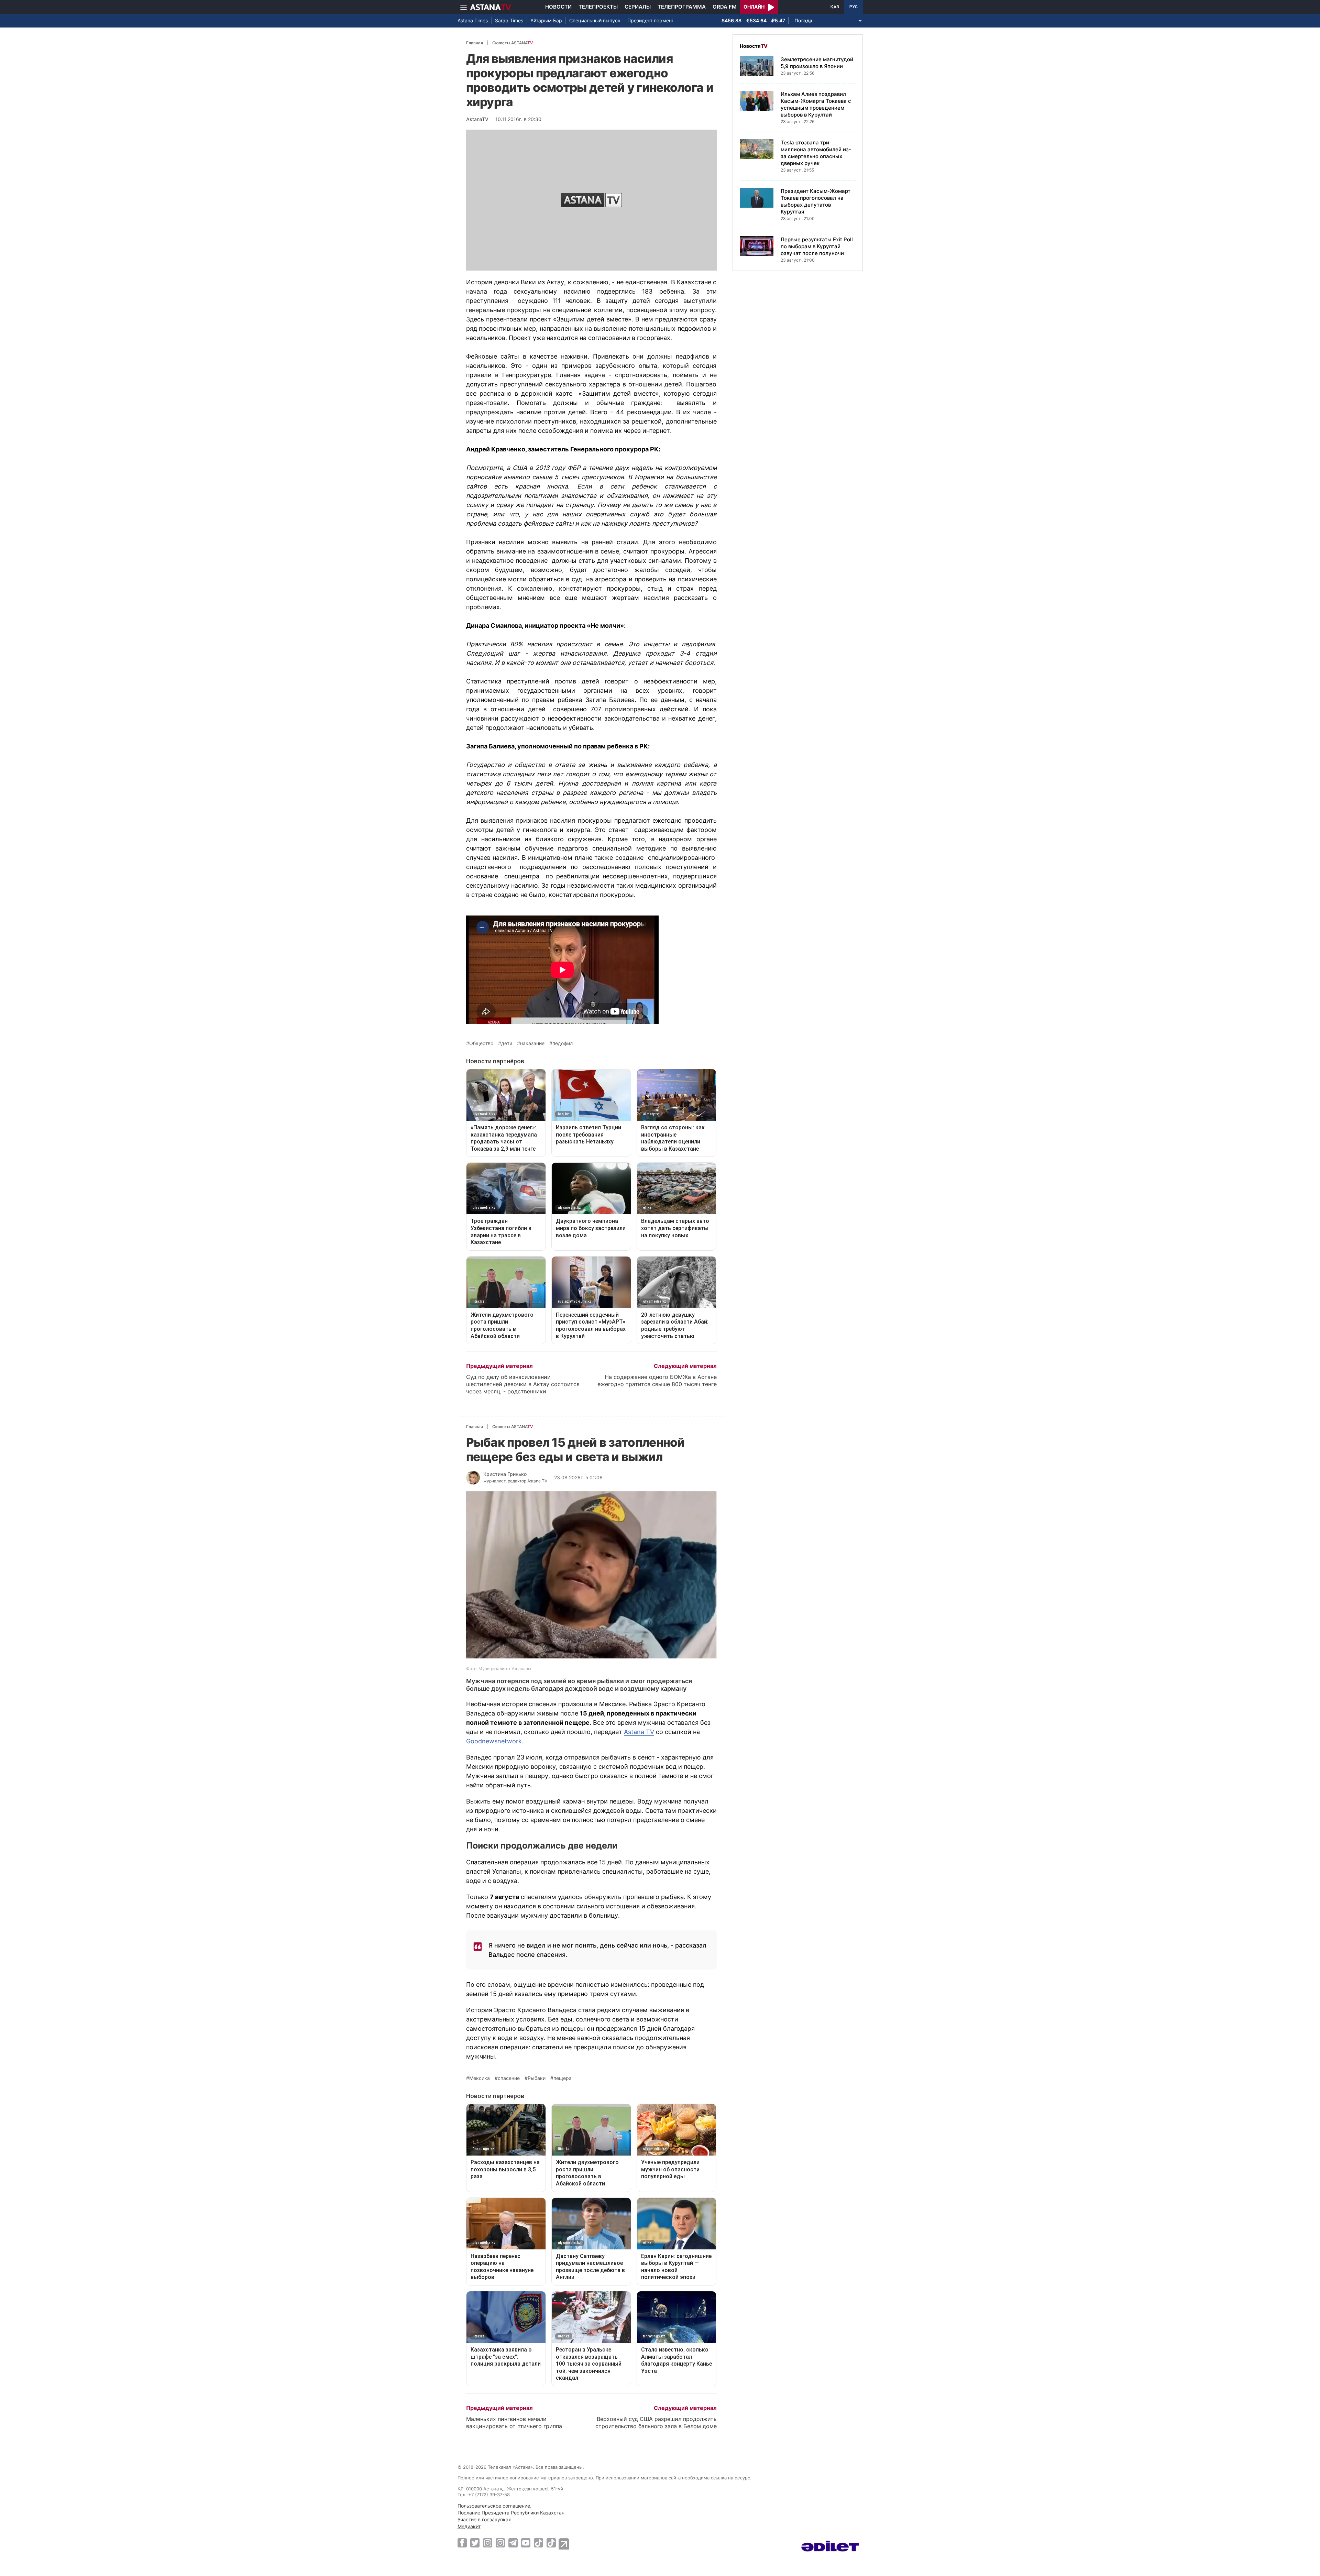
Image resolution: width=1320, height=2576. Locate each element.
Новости (558, 7)
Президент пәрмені (650, 20)
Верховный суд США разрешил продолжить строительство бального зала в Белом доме (656, 2422)
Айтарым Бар (546, 20)
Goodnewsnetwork (494, 1741)
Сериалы (638, 7)
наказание (532, 1043)
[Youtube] (526, 2543)
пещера (563, 2078)
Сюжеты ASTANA (513, 43)
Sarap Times (509, 20)
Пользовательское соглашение (494, 2506)
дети (507, 1043)
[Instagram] (488, 2543)
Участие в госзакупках (484, 2519)
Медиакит (469, 2526)
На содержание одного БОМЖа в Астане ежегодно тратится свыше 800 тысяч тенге (657, 1380)
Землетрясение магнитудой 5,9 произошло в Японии (817, 63)
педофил (563, 1043)
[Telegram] (513, 2543)
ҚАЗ (835, 7)
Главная (475, 43)
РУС (854, 7)
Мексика (480, 2078)
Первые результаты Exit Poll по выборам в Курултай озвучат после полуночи (817, 246)
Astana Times (473, 20)
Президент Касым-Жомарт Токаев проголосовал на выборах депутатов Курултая (816, 201)
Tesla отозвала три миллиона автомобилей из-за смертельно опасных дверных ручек (816, 153)
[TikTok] (538, 2543)
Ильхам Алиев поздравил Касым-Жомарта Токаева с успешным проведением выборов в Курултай (816, 104)
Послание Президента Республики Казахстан (511, 2513)
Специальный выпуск (595, 20)
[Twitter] (475, 2543)
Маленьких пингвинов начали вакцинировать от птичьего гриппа (514, 2422)
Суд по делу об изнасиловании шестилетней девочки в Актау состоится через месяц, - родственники (523, 1384)
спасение (509, 2078)
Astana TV (639, 1732)
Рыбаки (537, 2078)
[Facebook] (462, 2543)
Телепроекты (598, 7)
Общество (481, 1043)
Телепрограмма (682, 7)
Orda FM (725, 7)
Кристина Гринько (505, 1474)
